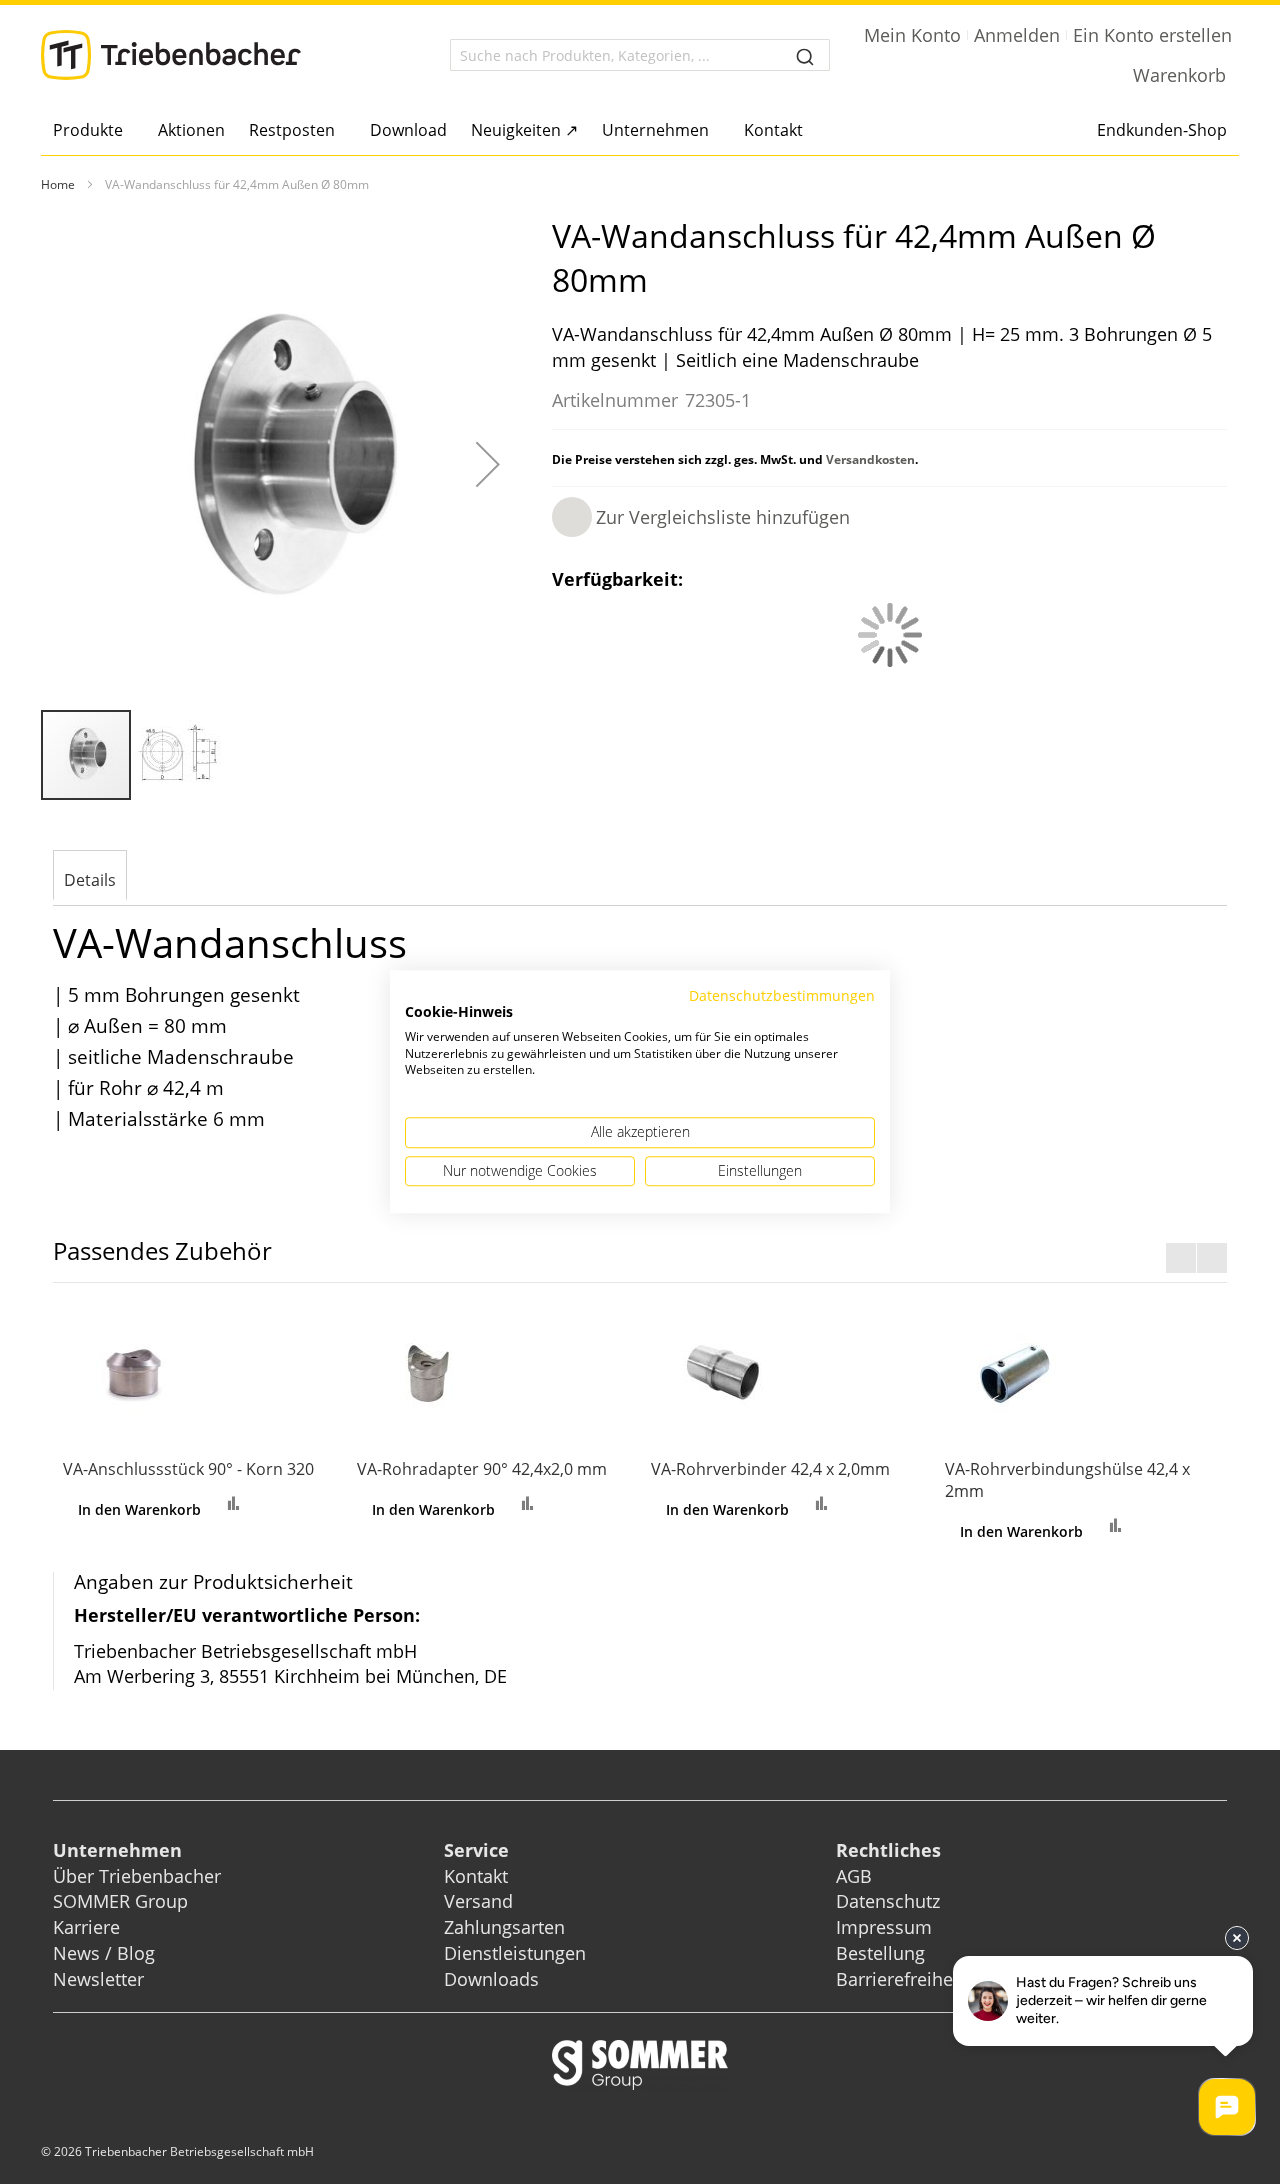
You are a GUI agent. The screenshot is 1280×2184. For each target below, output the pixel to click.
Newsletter (98, 1979)
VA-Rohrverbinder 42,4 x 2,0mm (770, 1469)
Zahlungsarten (504, 1927)
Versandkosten (870, 459)
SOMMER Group (120, 1901)
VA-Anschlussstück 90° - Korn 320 (188, 1469)
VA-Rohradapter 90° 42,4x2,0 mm (482, 1469)
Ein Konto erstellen (1152, 35)
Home (58, 184)
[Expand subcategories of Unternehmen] (714, 131)
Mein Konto (912, 35)
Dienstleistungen (515, 1953)
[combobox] (640, 55)
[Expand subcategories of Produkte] (128, 131)
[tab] (90, 877)
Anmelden (1017, 35)
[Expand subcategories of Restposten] (340, 131)
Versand (478, 1901)
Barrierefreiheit (902, 1979)
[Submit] (805, 55)
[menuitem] (93, 130)
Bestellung (880, 1953)
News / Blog (104, 1953)
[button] (488, 464)
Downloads (491, 1979)
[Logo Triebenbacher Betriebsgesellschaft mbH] (171, 55)
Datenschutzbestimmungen (782, 995)
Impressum (884, 1927)
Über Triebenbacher (137, 1876)
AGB (854, 1876)
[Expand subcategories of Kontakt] (808, 131)
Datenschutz (888, 1901)
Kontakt (476, 1876)
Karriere (86, 1927)
